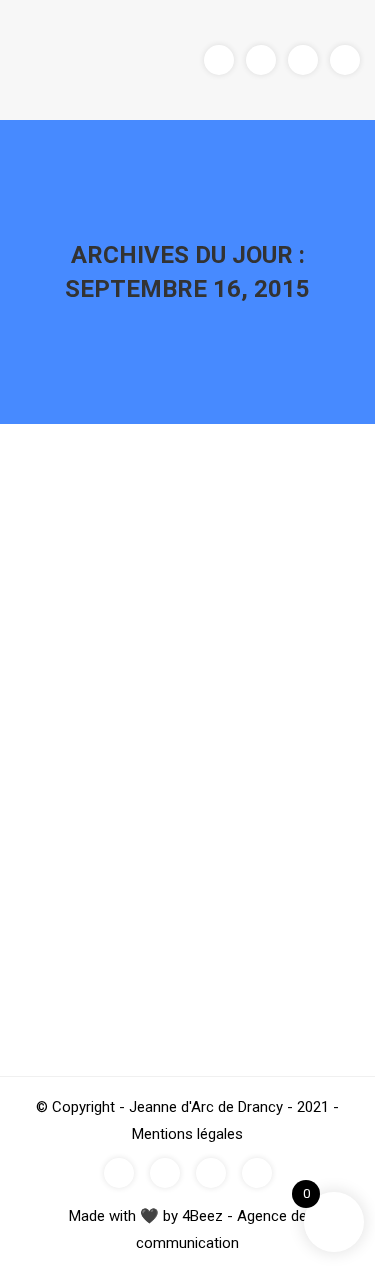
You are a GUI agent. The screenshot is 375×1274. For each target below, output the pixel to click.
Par (154, 810)
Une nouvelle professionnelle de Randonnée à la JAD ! (177, 759)
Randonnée (78, 810)
